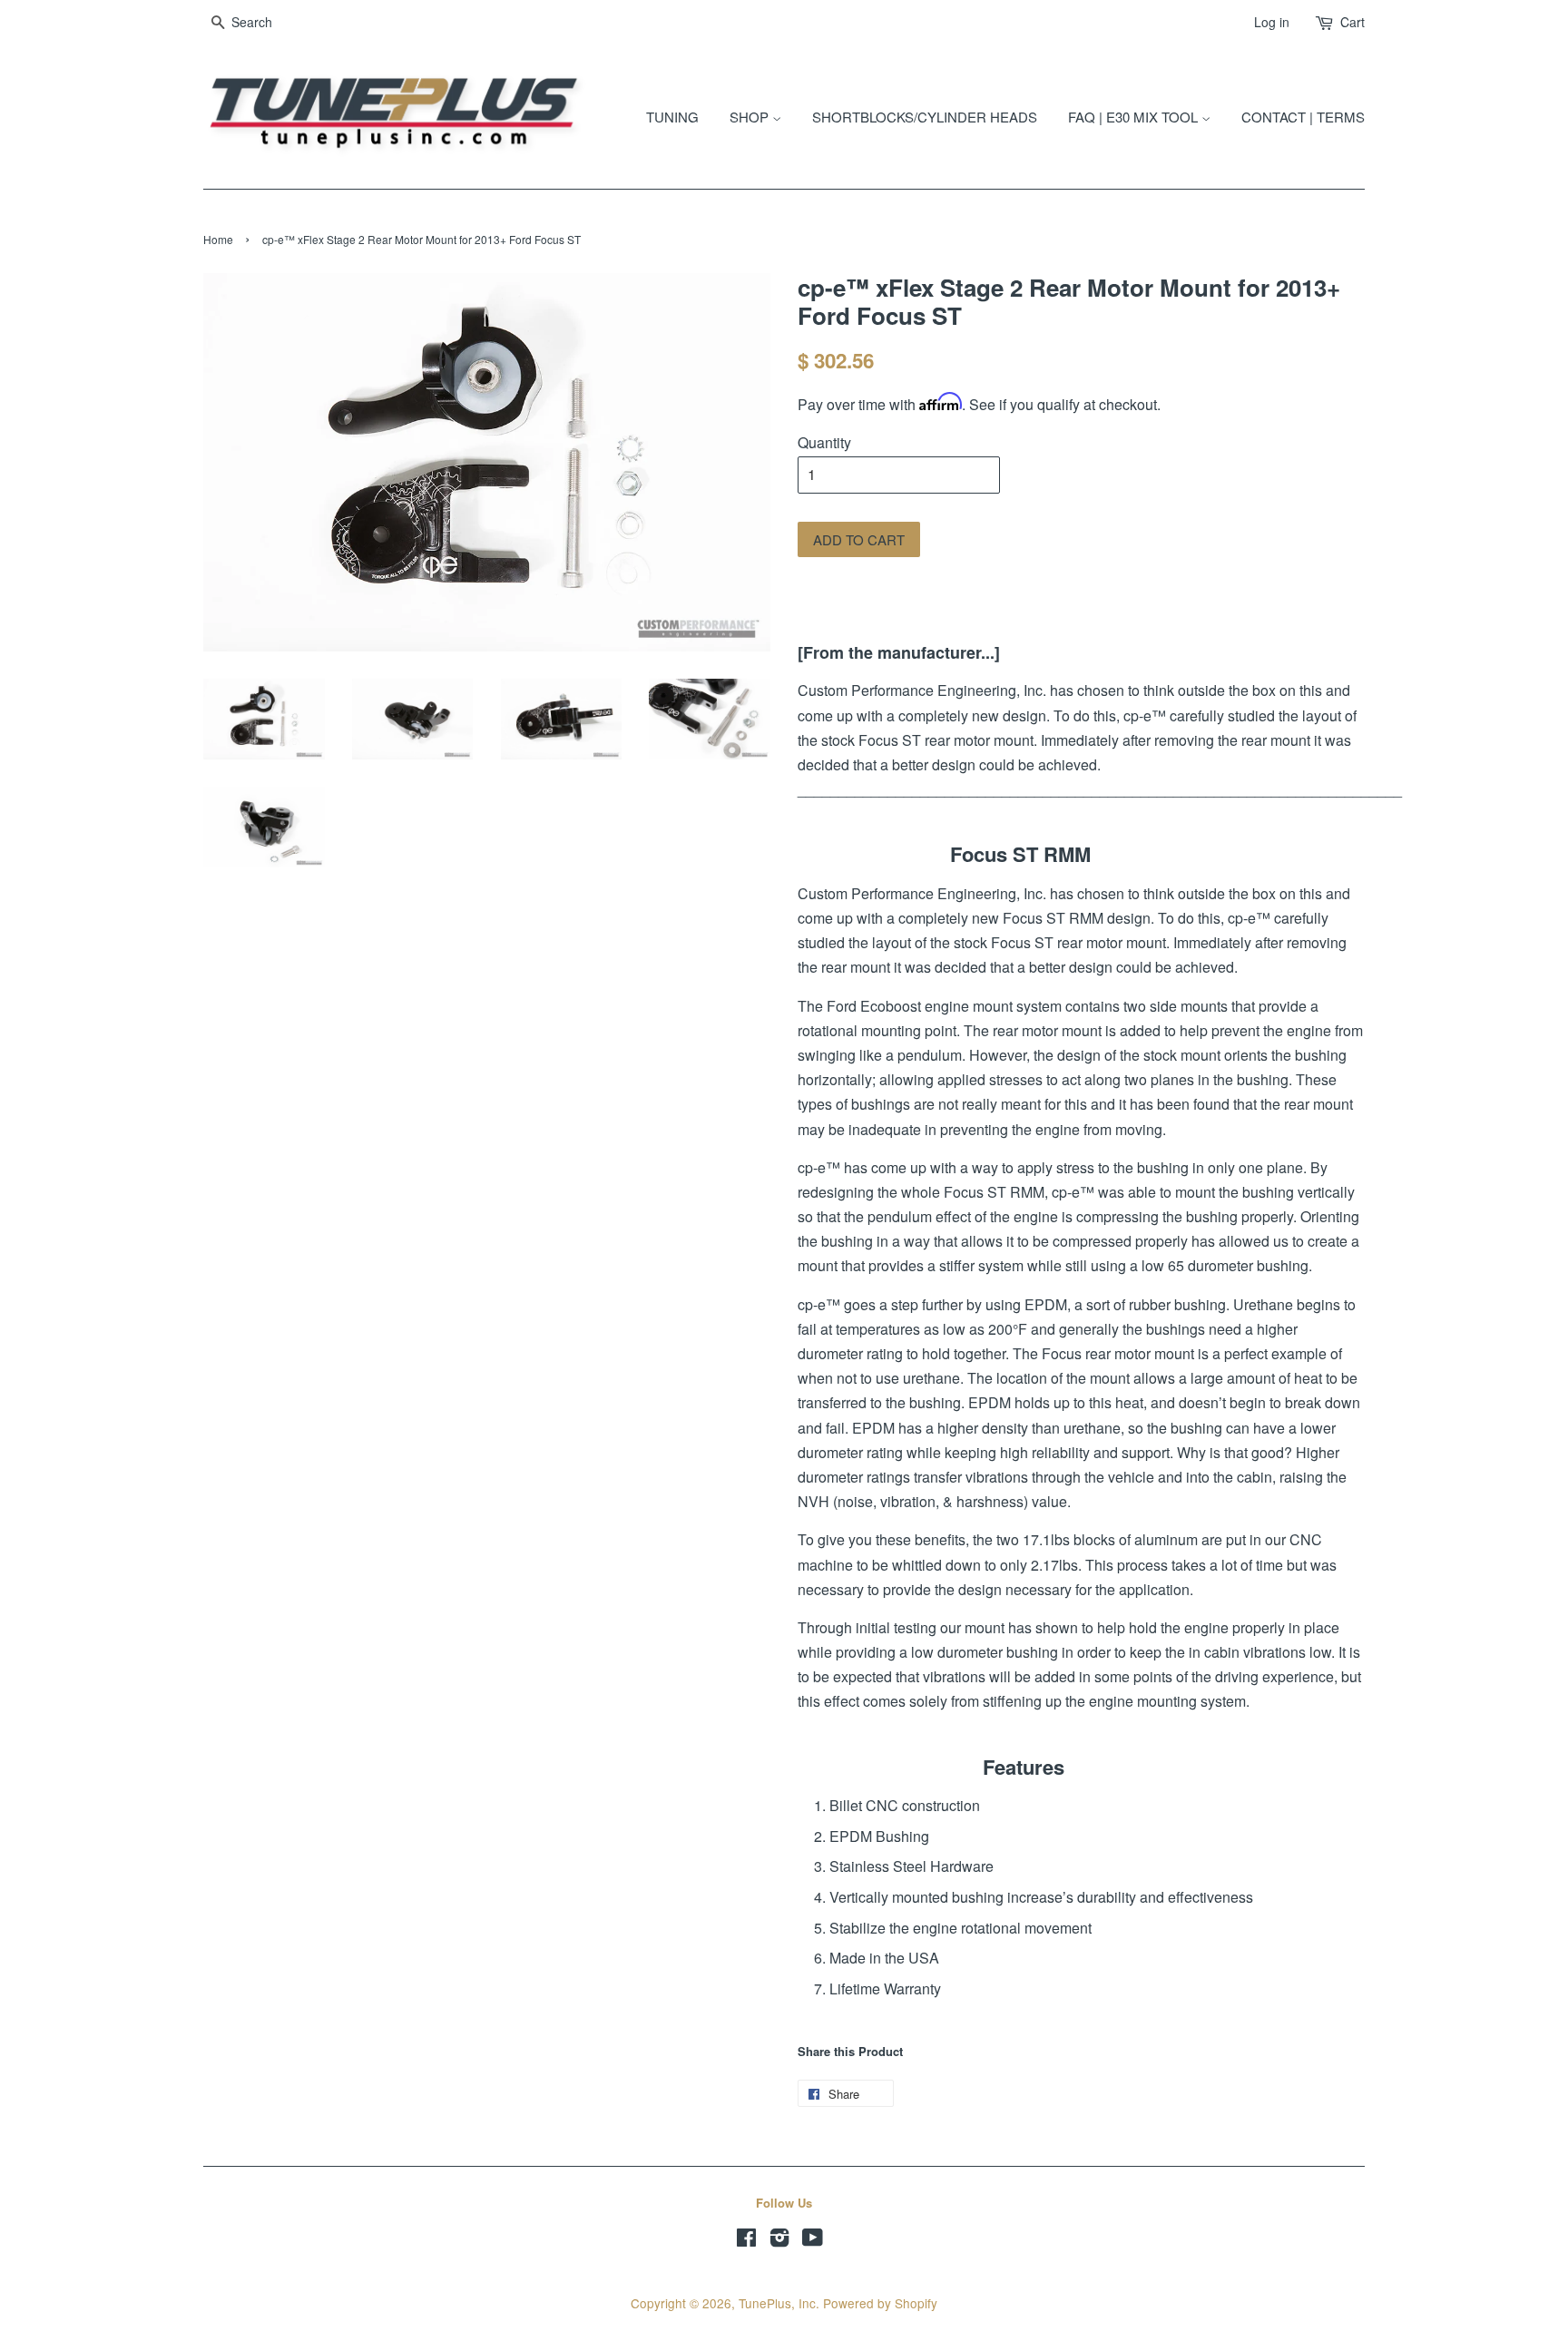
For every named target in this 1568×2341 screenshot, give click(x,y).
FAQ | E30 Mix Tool (1135, 117)
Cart (1352, 22)
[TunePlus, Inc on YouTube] (813, 2240)
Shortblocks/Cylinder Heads (925, 117)
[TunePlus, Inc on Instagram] (779, 2240)
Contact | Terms (1303, 117)
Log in (1272, 22)
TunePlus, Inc (777, 2303)
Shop (751, 117)
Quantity (824, 442)
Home (218, 239)
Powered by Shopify (880, 2303)
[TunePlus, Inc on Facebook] (746, 2240)
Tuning (672, 117)
